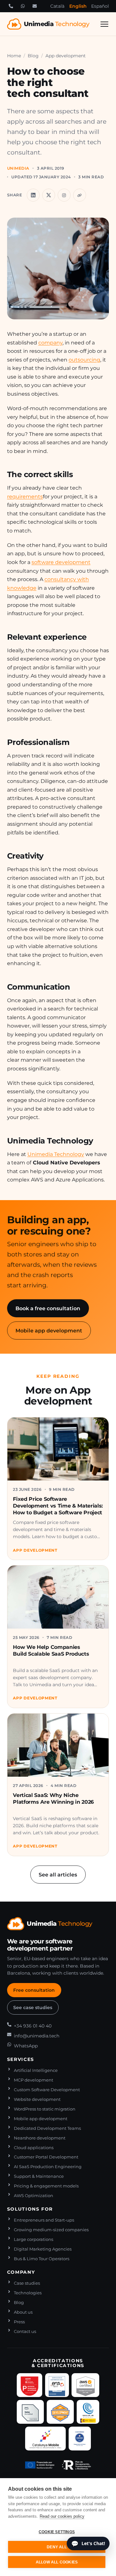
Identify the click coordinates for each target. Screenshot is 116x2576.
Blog (33, 56)
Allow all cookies (57, 2562)
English (78, 6)
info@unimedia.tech (37, 2036)
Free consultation (34, 1990)
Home (14, 56)
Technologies (28, 2293)
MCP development (34, 2080)
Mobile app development (49, 1330)
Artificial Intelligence (36, 2070)
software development (61, 562)
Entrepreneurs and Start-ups (44, 2220)
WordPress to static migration (45, 2109)
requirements (25, 496)
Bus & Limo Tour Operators (42, 2259)
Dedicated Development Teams (47, 2128)
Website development (37, 2099)
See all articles (58, 1875)
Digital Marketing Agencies (43, 2249)
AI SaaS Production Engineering (48, 2167)
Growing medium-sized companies (51, 2230)
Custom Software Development (47, 2090)
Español (100, 6)
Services (21, 2059)
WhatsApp (26, 2046)
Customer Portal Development (46, 2157)
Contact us (25, 2332)
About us (23, 2312)
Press (19, 2322)
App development (66, 56)
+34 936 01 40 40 (33, 2026)
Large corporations (34, 2239)
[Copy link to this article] (80, 195)
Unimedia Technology (56, 1154)
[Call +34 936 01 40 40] (11, 6)
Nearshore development (40, 2138)
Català (57, 6)
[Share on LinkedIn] (33, 195)
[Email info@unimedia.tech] (34, 6)
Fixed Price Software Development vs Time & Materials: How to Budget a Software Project (58, 1506)
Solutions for (30, 2209)
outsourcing (84, 360)
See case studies (33, 2007)
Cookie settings (57, 2532)
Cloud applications (34, 2148)
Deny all (57, 2547)
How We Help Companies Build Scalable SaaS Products (51, 1650)
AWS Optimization (34, 2196)
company (50, 343)
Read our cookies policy (62, 2516)
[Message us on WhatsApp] (23, 6)
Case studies (27, 2283)
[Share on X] (49, 195)
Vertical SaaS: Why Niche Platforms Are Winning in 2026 (53, 1798)
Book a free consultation (48, 1308)
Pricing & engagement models (46, 2186)
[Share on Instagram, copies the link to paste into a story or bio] (64, 195)
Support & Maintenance (39, 2176)
